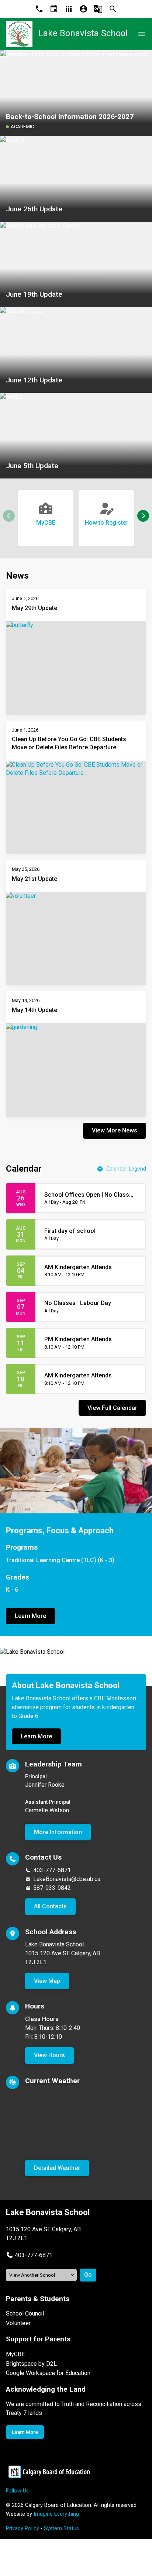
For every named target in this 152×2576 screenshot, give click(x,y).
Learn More (30, 1616)
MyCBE (15, 2354)
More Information (58, 1832)
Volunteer (18, 2323)
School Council (25, 2313)
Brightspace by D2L (31, 2364)
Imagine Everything (56, 2514)
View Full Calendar (112, 1408)
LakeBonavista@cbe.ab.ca (67, 1879)
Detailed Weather (57, 2168)
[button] (143, 516)
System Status (61, 2529)
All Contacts (50, 1906)
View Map (47, 1981)
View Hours (49, 2055)
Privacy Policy (23, 2529)
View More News (115, 1130)
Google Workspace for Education (48, 2373)
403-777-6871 (52, 1870)
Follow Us (17, 2491)
